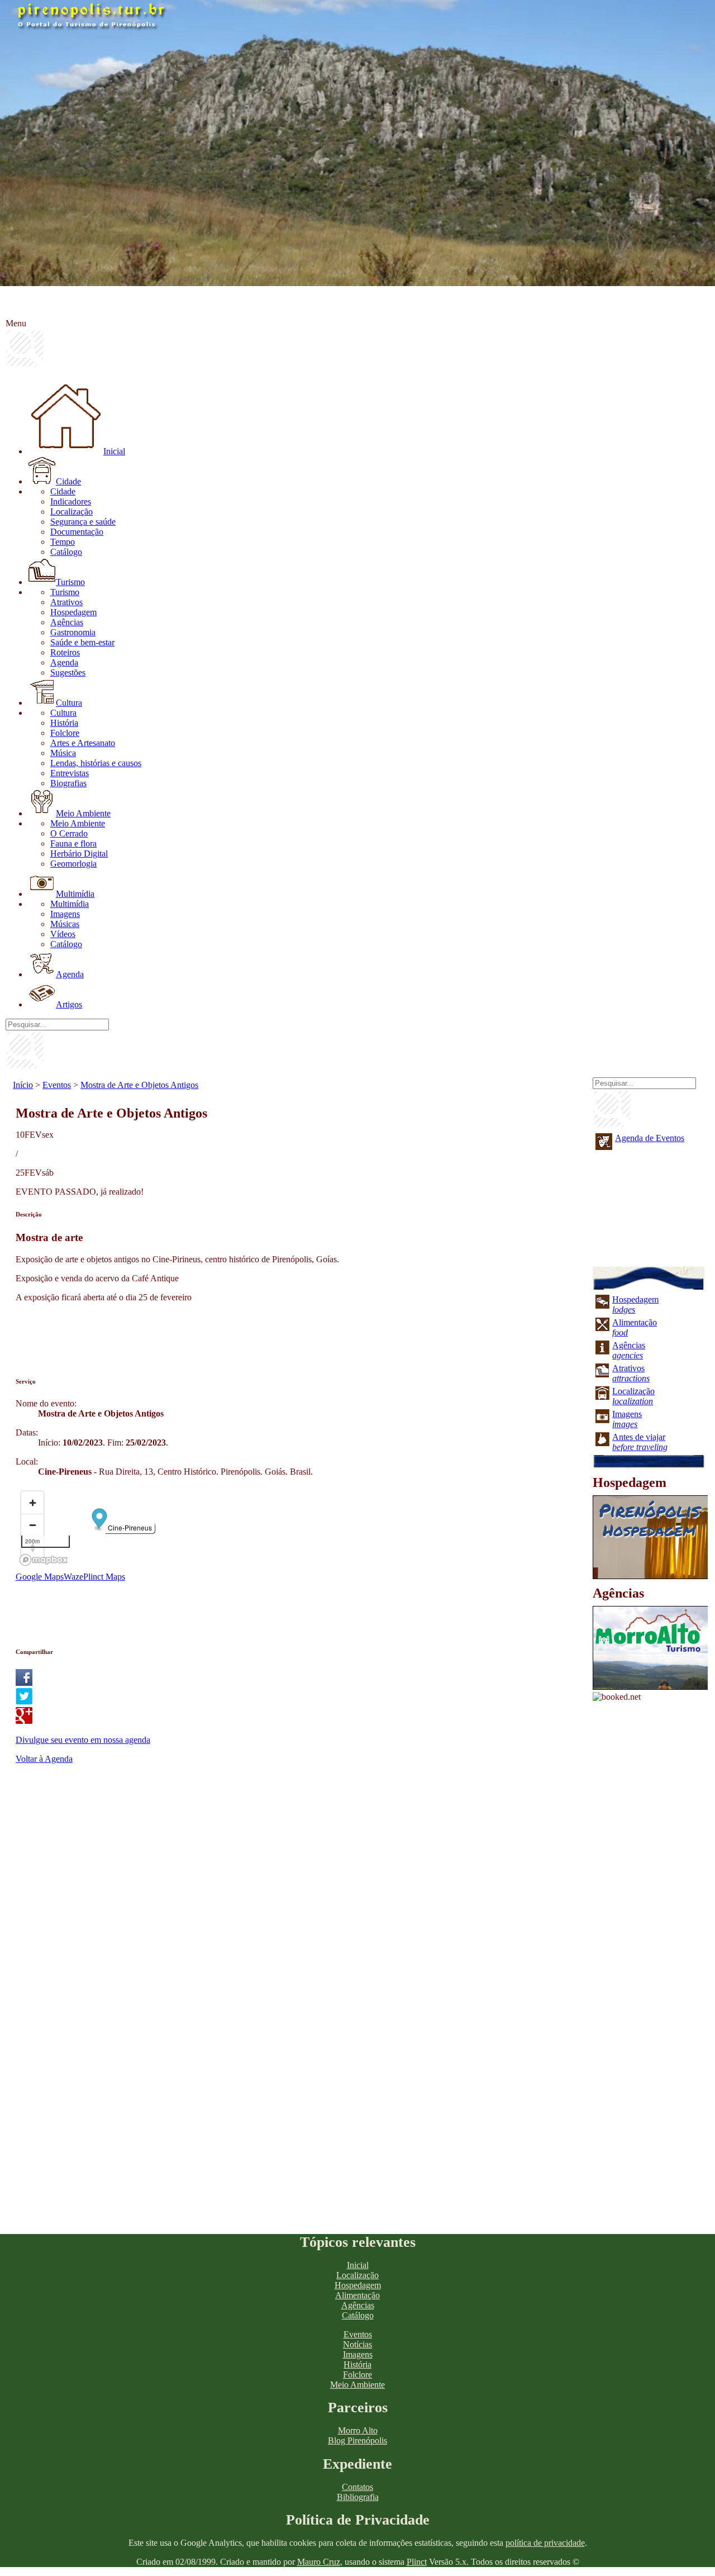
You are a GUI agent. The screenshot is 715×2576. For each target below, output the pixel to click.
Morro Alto (358, 2430)
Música (63, 753)
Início (23, 1085)
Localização (71, 512)
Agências (67, 622)
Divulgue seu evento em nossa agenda (83, 1740)
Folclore (65, 733)
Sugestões (68, 672)
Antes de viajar (640, 1442)
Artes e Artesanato (83, 743)
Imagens (65, 914)
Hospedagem (73, 612)
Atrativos (66, 602)
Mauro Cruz (319, 2562)
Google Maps (40, 1577)
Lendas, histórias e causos (96, 763)
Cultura (69, 703)
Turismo (70, 582)
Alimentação (357, 2295)
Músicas (65, 924)
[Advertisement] (219, 1337)
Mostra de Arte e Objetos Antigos (139, 1085)
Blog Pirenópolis (357, 2440)
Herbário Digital (79, 854)
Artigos (69, 1004)
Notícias (357, 2344)
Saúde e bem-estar (82, 642)
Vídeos (63, 934)
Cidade (68, 481)
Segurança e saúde (83, 522)
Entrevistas (70, 773)
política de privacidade (545, 2543)
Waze (73, 1577)
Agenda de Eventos (650, 1138)
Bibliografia (358, 2497)
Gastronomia (73, 632)
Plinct (417, 2562)
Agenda (64, 662)
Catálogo (66, 552)
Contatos (357, 2487)
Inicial (114, 451)
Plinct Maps (104, 1577)
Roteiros (65, 652)
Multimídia (75, 894)
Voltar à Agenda (44, 1759)
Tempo (63, 542)
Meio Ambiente (83, 813)
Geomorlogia (73, 864)
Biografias (68, 783)
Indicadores (71, 502)
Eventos (57, 1085)
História (64, 723)
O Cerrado (69, 833)
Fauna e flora (73, 843)
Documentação (77, 532)
